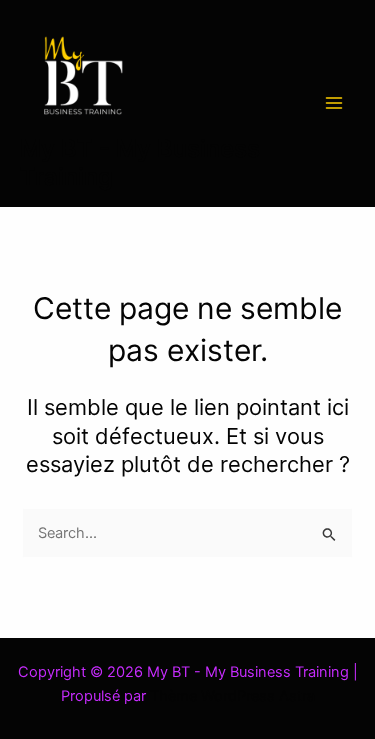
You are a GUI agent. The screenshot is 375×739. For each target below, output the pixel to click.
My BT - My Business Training (140, 162)
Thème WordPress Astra (232, 696)
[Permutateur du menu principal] (334, 103)
